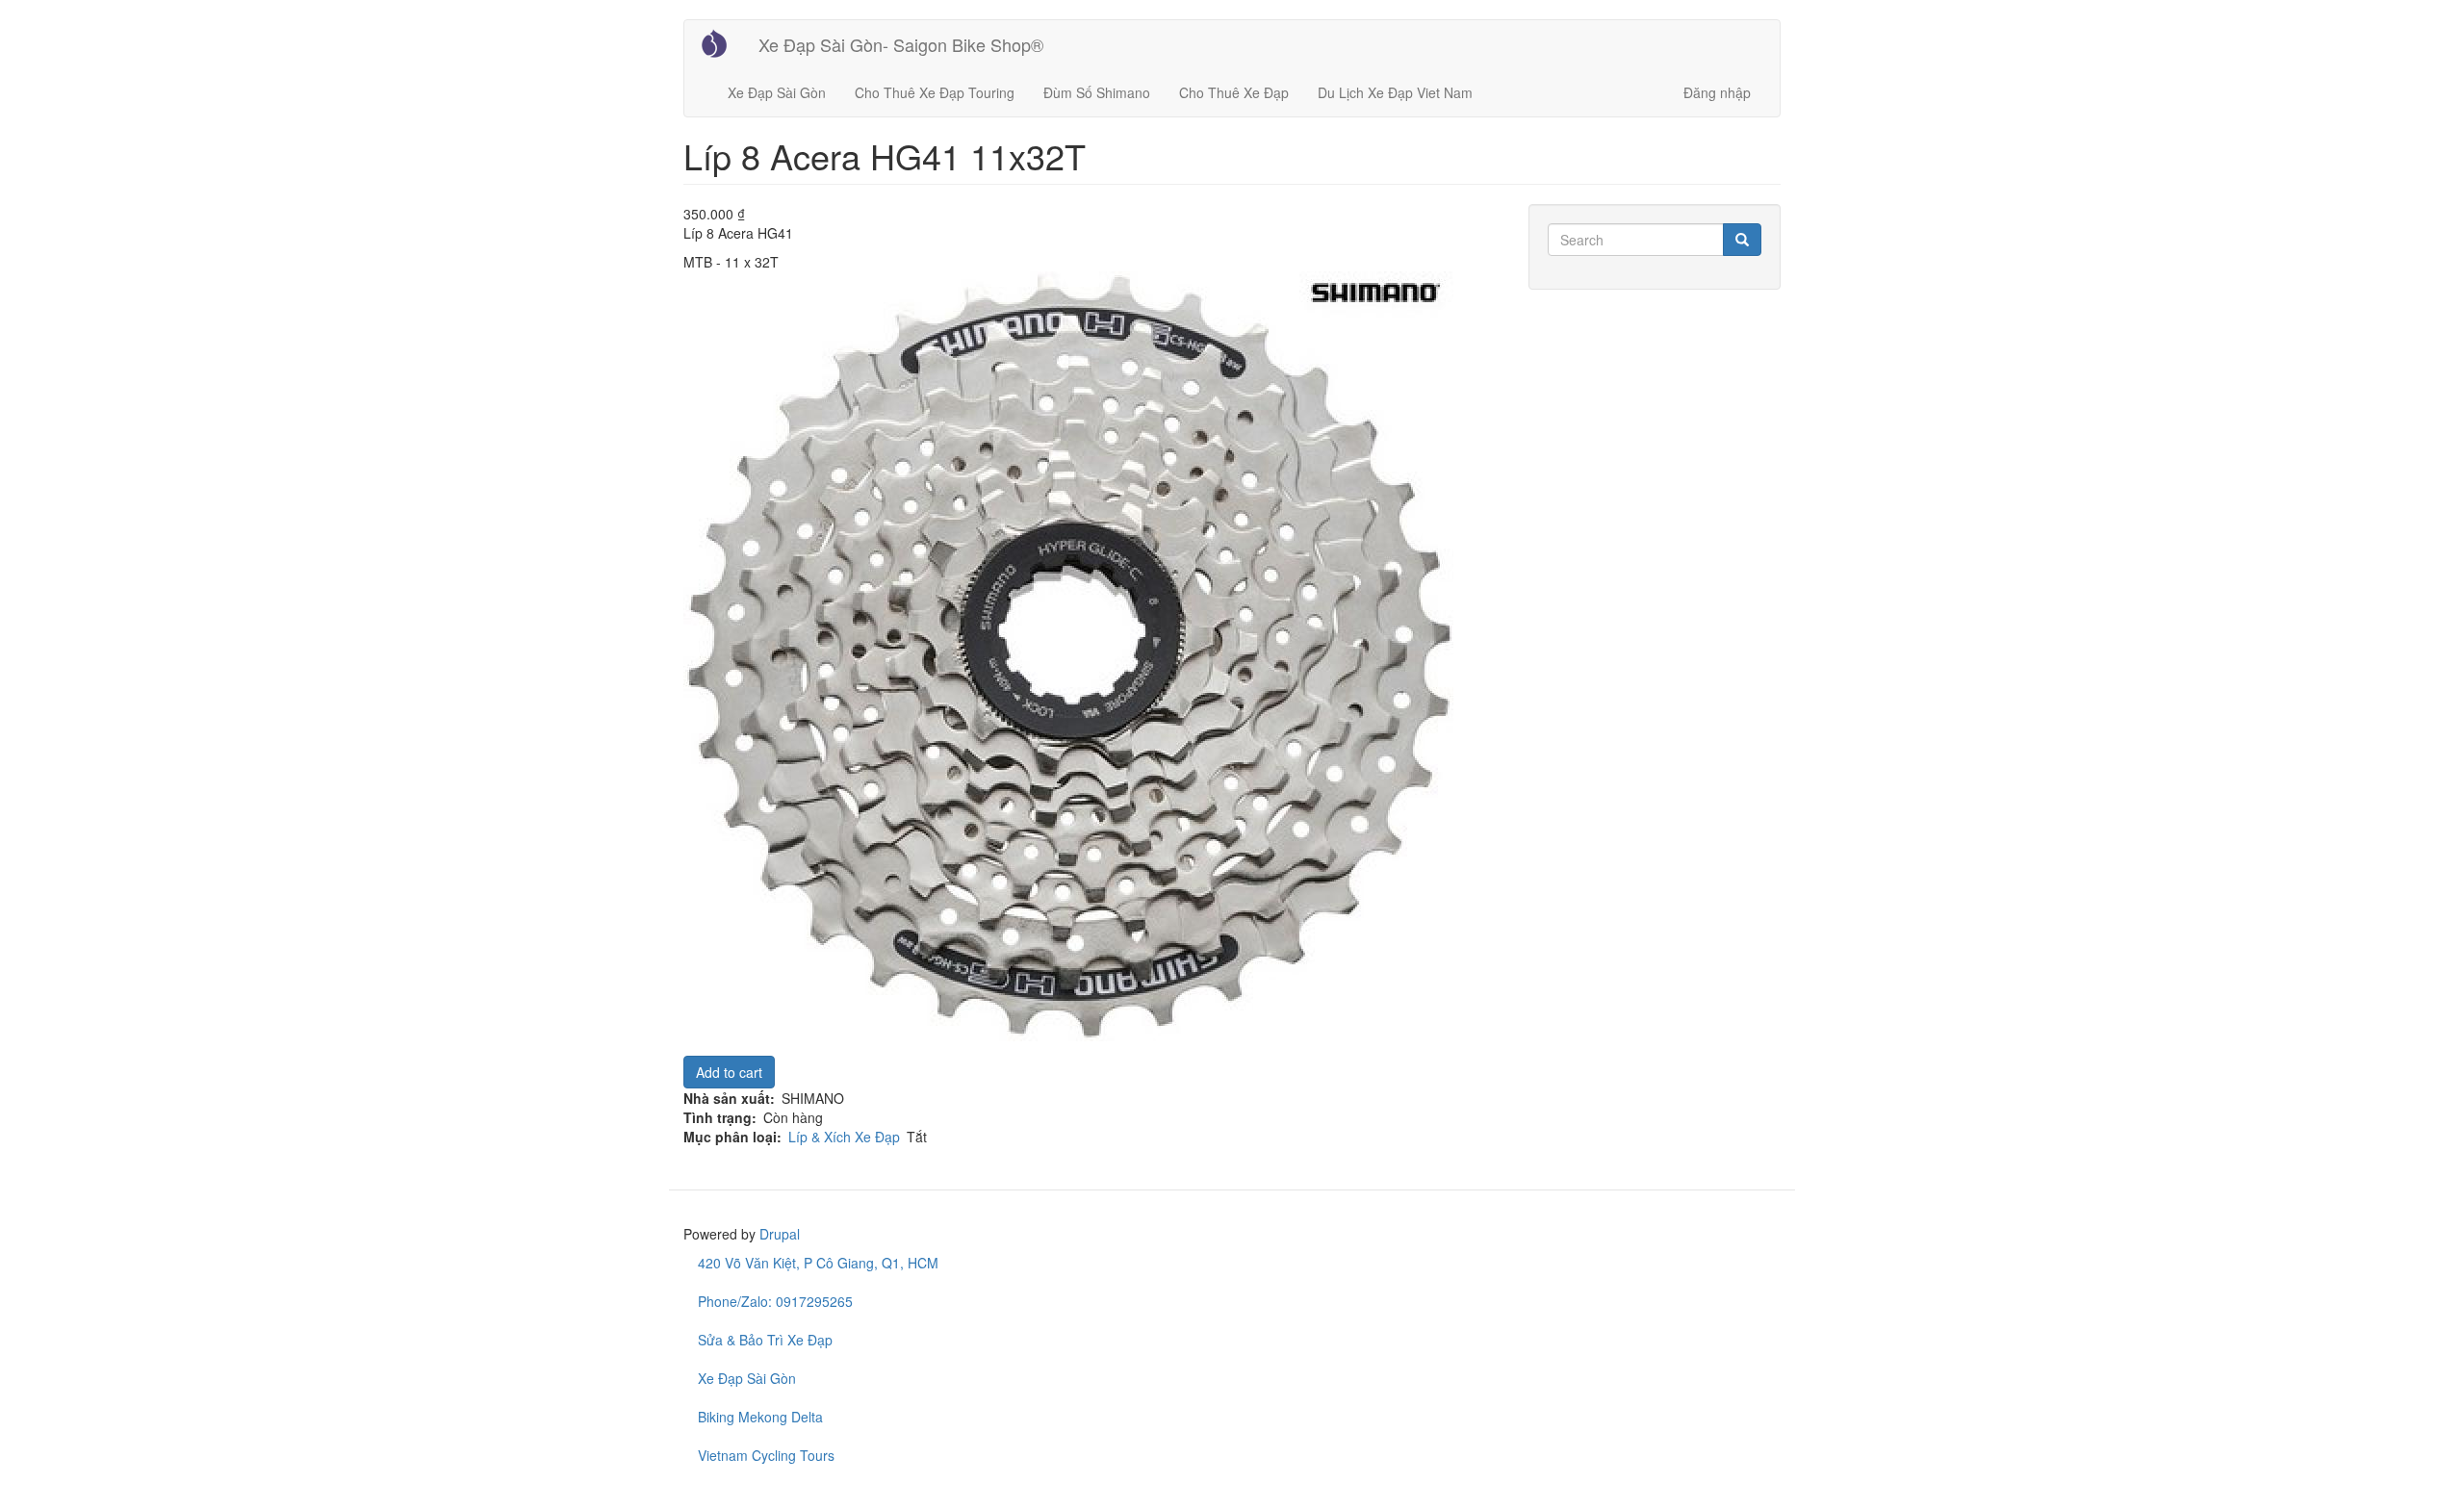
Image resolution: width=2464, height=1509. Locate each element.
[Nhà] (721, 43)
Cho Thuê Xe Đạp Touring (935, 92)
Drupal (780, 1234)
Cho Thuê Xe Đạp (1234, 92)
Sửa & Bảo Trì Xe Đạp (765, 1340)
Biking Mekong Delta (760, 1417)
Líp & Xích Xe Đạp (844, 1137)
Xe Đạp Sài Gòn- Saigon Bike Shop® (901, 44)
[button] (1091, 656)
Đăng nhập (1717, 92)
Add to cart (729, 1072)
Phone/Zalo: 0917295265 (775, 1301)
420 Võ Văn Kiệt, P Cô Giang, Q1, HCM (818, 1263)
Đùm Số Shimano (1097, 92)
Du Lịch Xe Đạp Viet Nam (1395, 92)
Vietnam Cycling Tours (766, 1455)
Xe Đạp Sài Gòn (777, 92)
